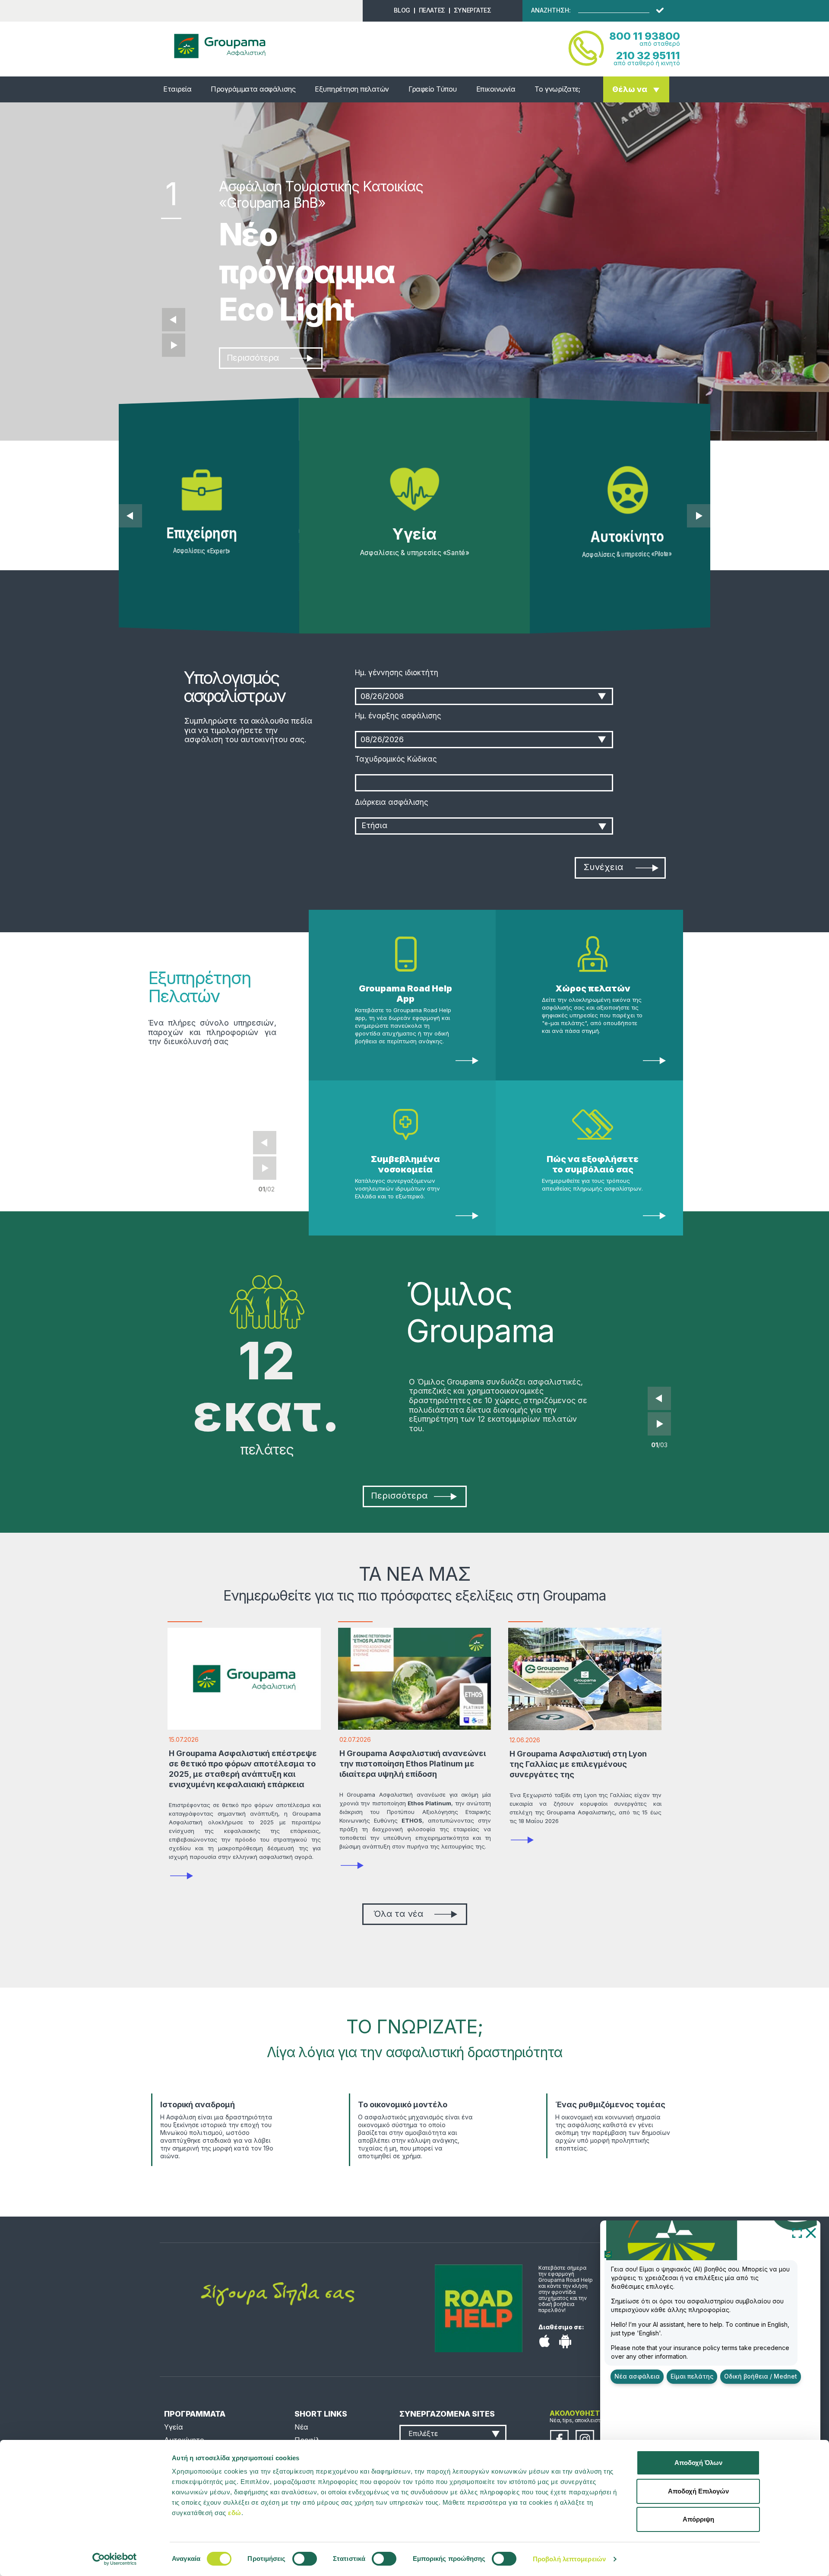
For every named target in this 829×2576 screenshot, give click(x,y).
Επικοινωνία (496, 89)
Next (265, 1168)
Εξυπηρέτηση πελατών (352, 89)
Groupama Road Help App (405, 994)
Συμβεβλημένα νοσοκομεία (405, 1164)
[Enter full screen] (797, 2233)
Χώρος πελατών (593, 988)
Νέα (301, 2427)
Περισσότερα (253, 358)
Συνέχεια (603, 867)
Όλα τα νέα (398, 1914)
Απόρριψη (698, 2519)
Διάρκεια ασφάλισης (392, 802)
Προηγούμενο (174, 320)
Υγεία (174, 2427)
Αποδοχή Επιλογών (698, 2491)
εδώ (235, 2513)
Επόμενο (174, 345)
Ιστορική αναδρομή (198, 2104)
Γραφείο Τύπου (433, 89)
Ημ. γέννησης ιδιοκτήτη (397, 673)
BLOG (402, 10)
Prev (265, 1143)
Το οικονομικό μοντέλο (403, 2104)
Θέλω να (630, 89)
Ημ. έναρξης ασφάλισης (398, 716)
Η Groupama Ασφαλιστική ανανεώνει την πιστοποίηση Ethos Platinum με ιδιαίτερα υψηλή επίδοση (413, 1764)
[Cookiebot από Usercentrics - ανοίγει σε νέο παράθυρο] (115, 2559)
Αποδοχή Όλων (698, 2463)
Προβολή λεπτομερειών (569, 2559)
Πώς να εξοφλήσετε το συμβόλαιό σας (593, 1164)
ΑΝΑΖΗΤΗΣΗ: (551, 10)
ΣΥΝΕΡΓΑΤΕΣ (473, 10)
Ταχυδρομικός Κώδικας (396, 759)
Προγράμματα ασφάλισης (253, 89)
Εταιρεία (177, 89)
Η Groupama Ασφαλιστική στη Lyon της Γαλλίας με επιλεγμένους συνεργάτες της (578, 1764)
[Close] (811, 2233)
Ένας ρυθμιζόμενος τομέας (610, 2104)
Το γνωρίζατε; (557, 89)
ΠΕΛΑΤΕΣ (432, 10)
